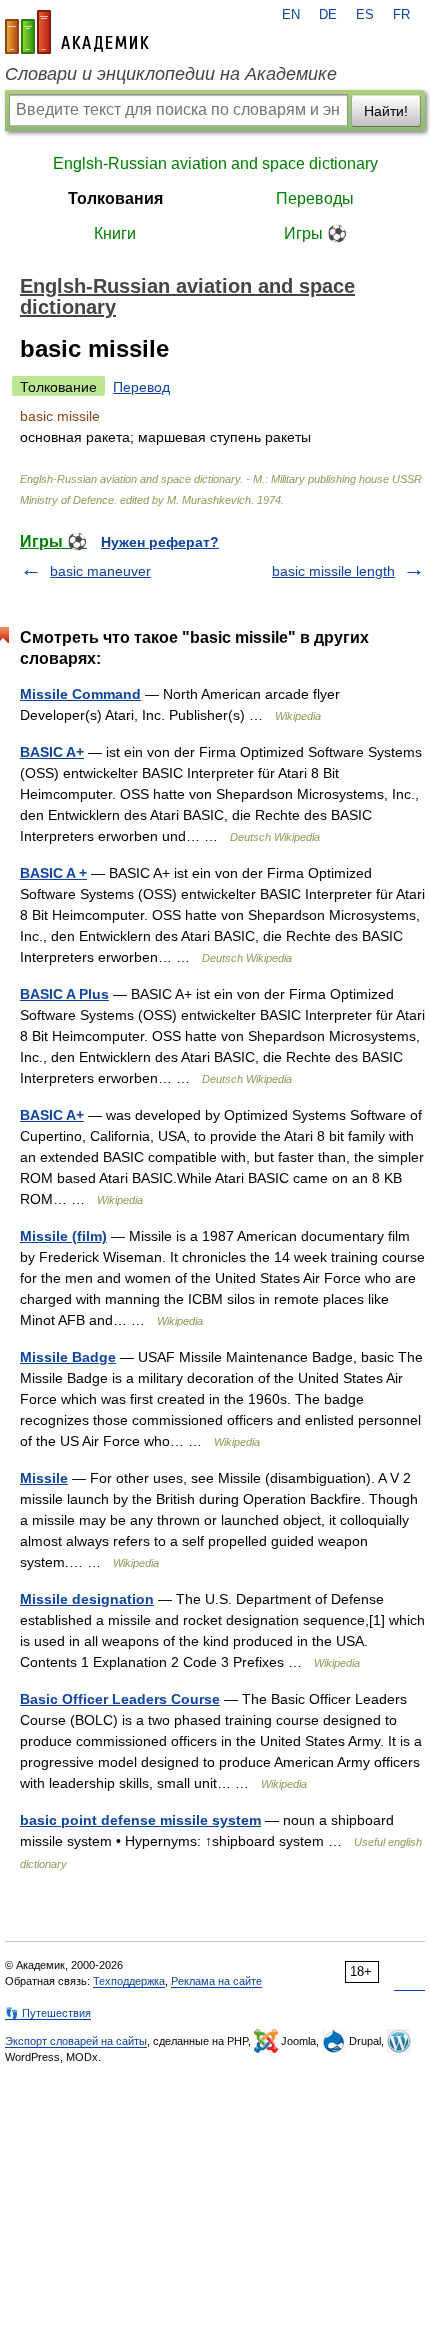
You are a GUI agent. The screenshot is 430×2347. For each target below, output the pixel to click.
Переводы (315, 198)
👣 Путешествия (48, 2013)
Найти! (386, 111)
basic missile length (333, 571)
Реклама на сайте (216, 1981)
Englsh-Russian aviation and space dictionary (215, 163)
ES (365, 15)
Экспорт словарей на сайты (76, 2041)
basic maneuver (100, 571)
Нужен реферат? (160, 542)
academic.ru (77, 32)
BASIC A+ (52, 752)
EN (291, 15)
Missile (44, 1478)
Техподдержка (129, 1981)
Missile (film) (63, 1236)
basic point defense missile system (140, 1820)
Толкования (115, 198)
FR (401, 15)
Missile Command (80, 694)
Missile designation (87, 1599)
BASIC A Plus (64, 994)
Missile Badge (68, 1357)
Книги (115, 233)
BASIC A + (53, 873)
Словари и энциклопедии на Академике (171, 74)
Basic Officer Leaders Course (120, 1699)
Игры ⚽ (315, 233)
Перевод (141, 387)
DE (328, 15)
